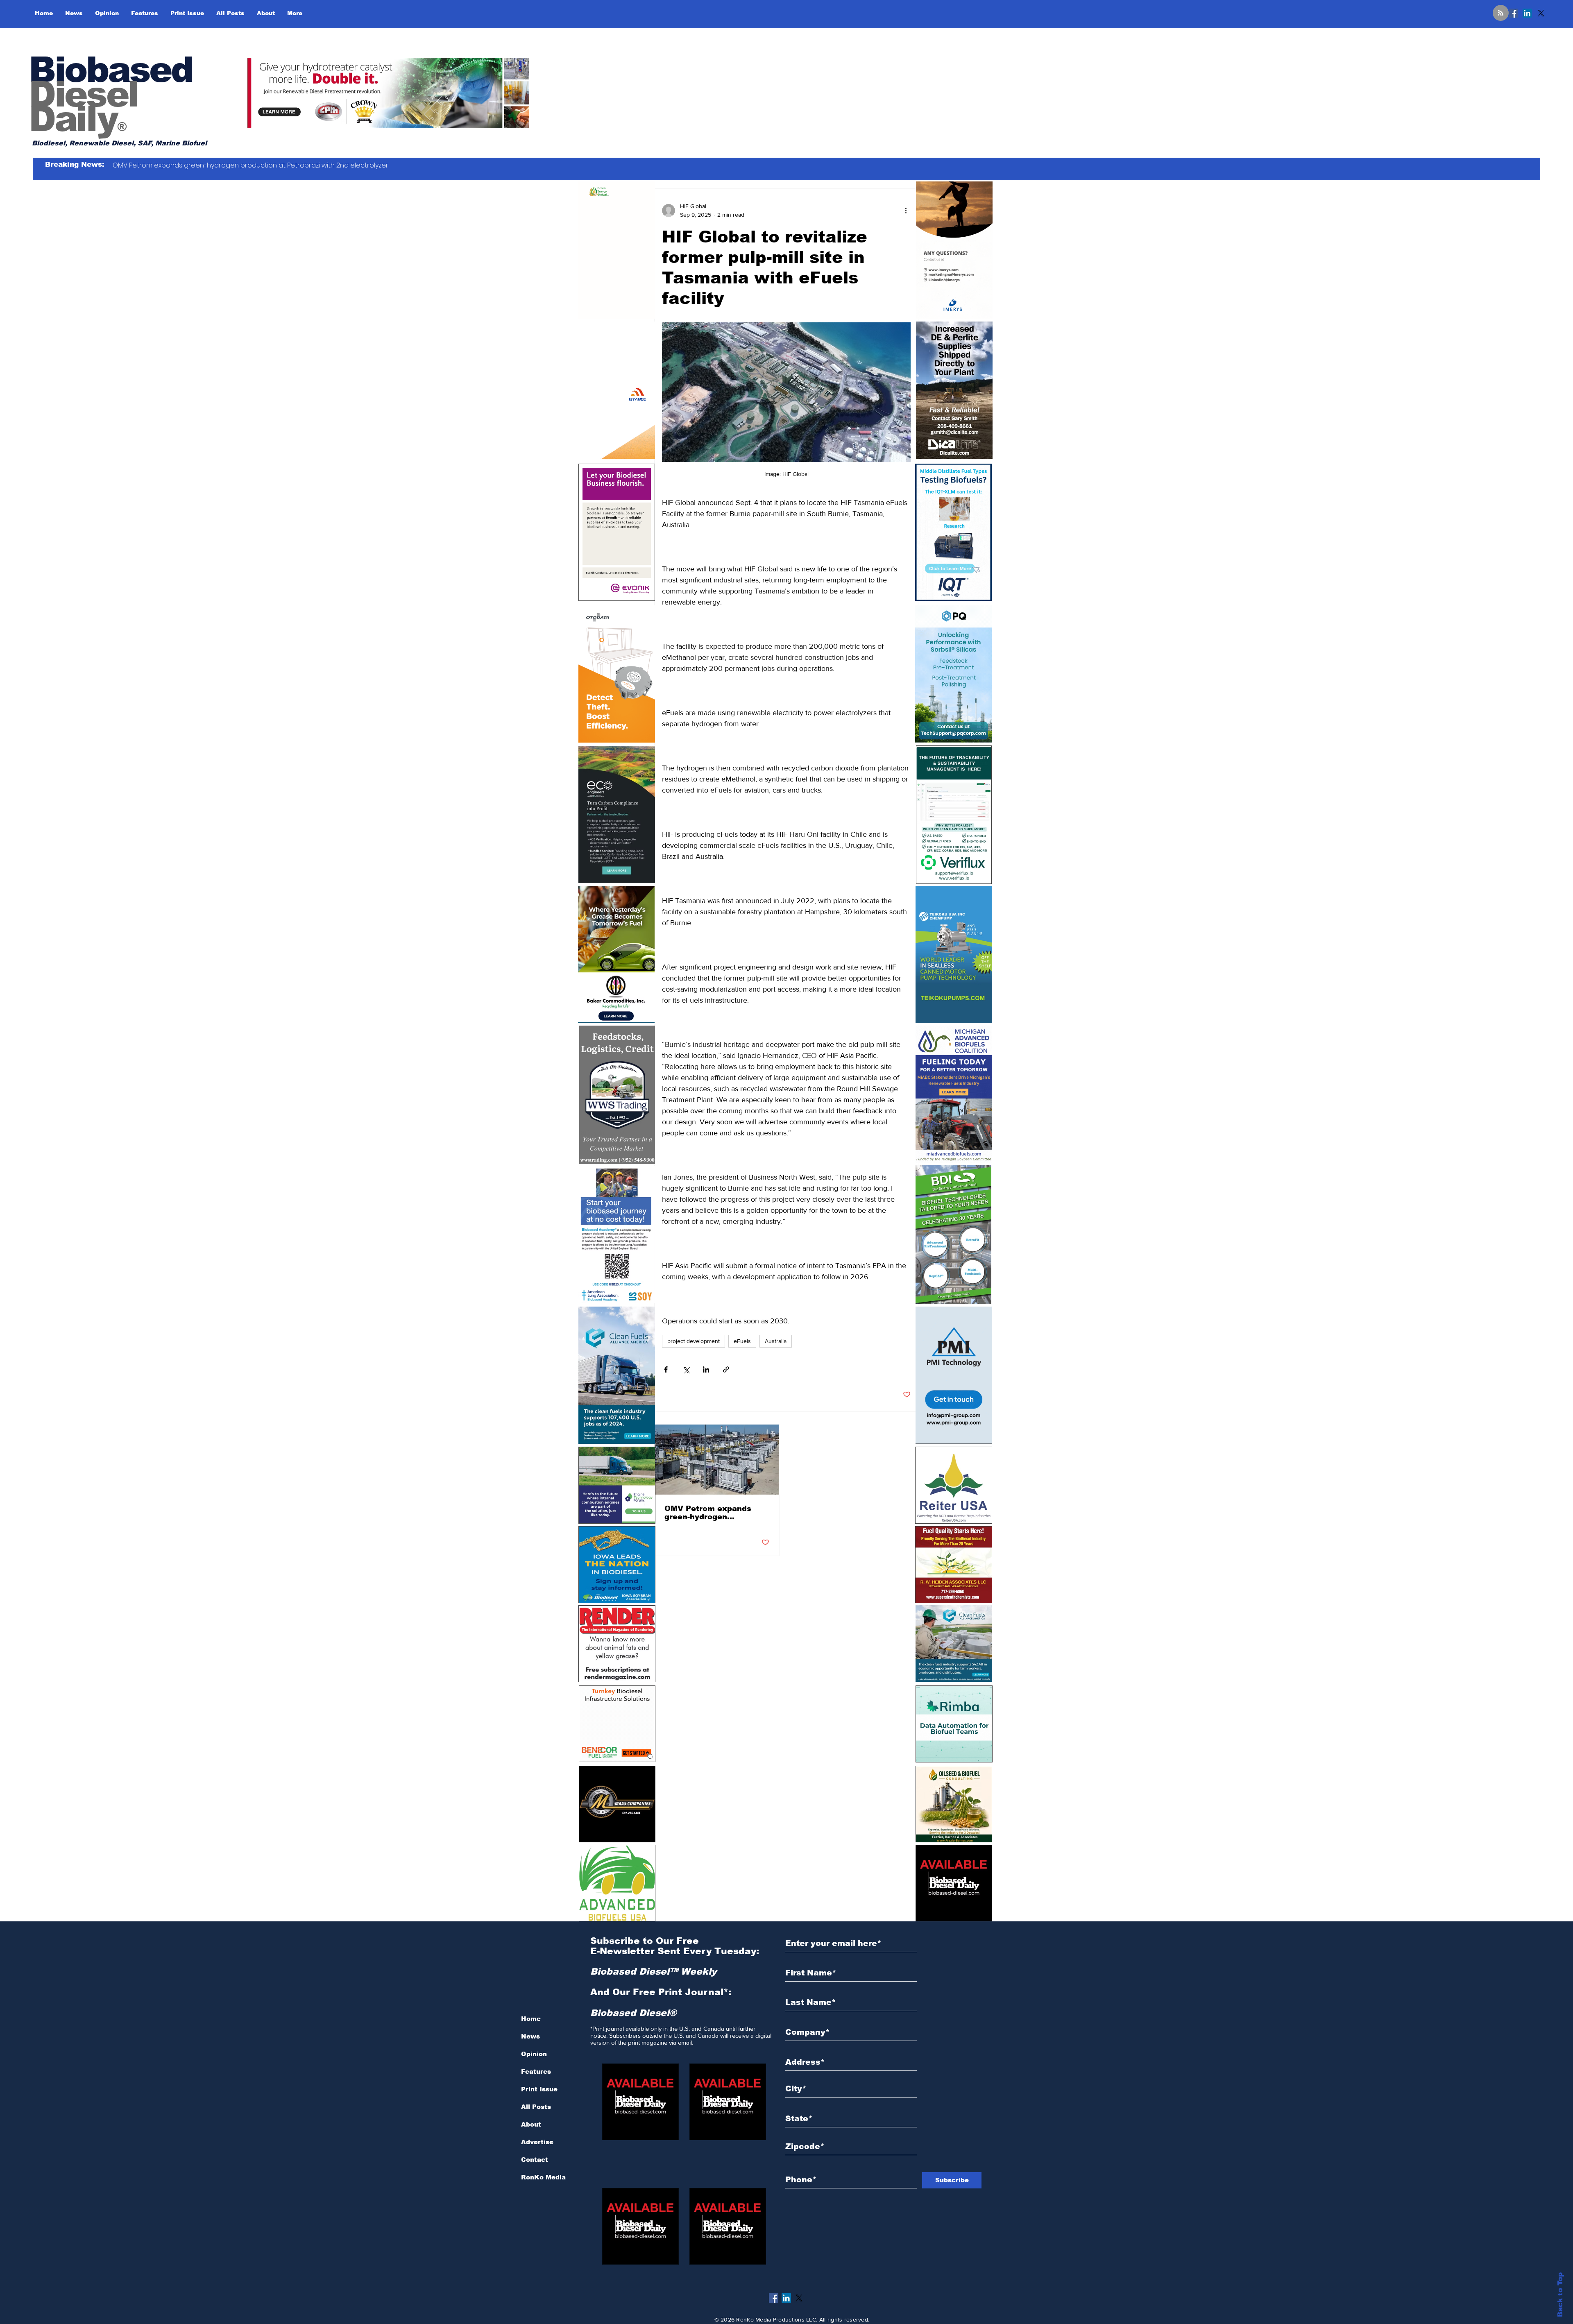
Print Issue (539, 2089)
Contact (535, 2160)
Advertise (537, 2142)
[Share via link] (726, 1369)
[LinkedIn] (1527, 13)
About (531, 2124)
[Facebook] (1513, 13)
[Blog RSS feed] (1501, 13)
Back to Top (1560, 2295)
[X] (1541, 13)
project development (694, 1341)
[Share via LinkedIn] (706, 1369)
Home (531, 2019)
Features (536, 2071)
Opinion (534, 2054)
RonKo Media (543, 2177)
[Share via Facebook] (666, 1369)
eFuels (742, 1341)
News (530, 2036)
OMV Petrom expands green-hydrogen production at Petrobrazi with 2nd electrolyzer (713, 1513)
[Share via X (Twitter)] (686, 1369)
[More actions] (906, 211)
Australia (776, 1341)
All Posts (536, 2107)
